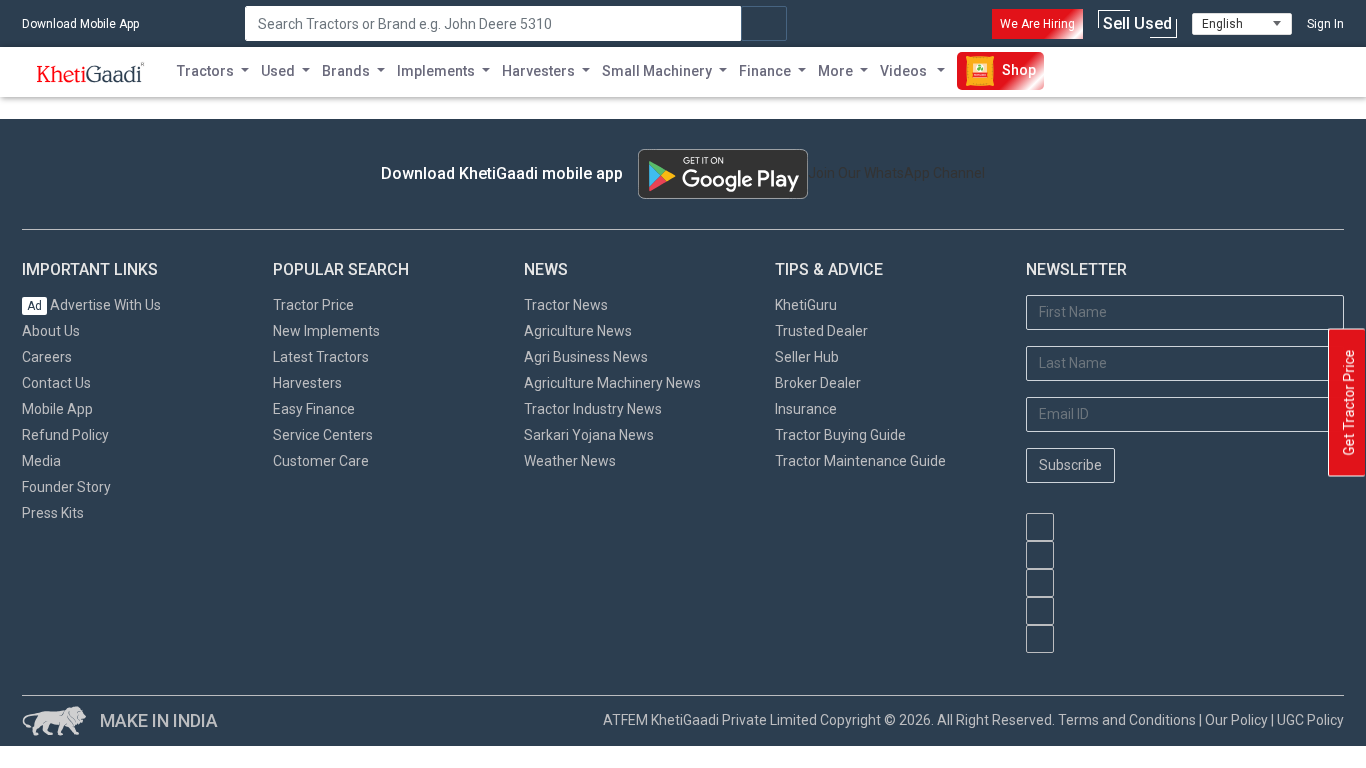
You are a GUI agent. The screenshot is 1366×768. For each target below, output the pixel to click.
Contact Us (56, 383)
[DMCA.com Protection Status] (1126, 663)
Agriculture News (578, 331)
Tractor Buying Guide (840, 435)
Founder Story (66, 487)
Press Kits (53, 513)
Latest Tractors (321, 357)
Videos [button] (905, 71)
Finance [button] (765, 71)
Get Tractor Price (1349, 403)
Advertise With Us (94, 305)
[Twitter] (1040, 611)
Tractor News (566, 305)
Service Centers (323, 435)
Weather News (570, 461)
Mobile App (57, 409)
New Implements (326, 331)
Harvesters (307, 383)
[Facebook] (1040, 555)
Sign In (1325, 24)
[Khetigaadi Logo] (91, 72)
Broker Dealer (818, 383)
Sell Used (1137, 23)
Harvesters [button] (538, 71)
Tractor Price (313, 305)
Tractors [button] (205, 71)
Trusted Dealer (821, 331)
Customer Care (321, 461)
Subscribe (1070, 465)
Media (41, 461)
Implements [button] (436, 71)
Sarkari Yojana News (589, 435)
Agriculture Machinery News (612, 383)
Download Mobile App (80, 24)
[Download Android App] (723, 174)
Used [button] (278, 71)
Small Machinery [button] (657, 71)
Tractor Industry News (593, 409)
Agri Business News (586, 357)
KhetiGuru (806, 305)
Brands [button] (346, 71)
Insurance (806, 409)
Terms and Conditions (1127, 720)
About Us (51, 331)
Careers (47, 357)
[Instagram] (1040, 583)
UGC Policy (1310, 720)
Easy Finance (314, 409)
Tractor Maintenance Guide (860, 461)
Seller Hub (807, 357)
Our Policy (1236, 720)
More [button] (835, 71)
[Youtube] (1040, 527)
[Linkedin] (1040, 639)
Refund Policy (65, 435)
